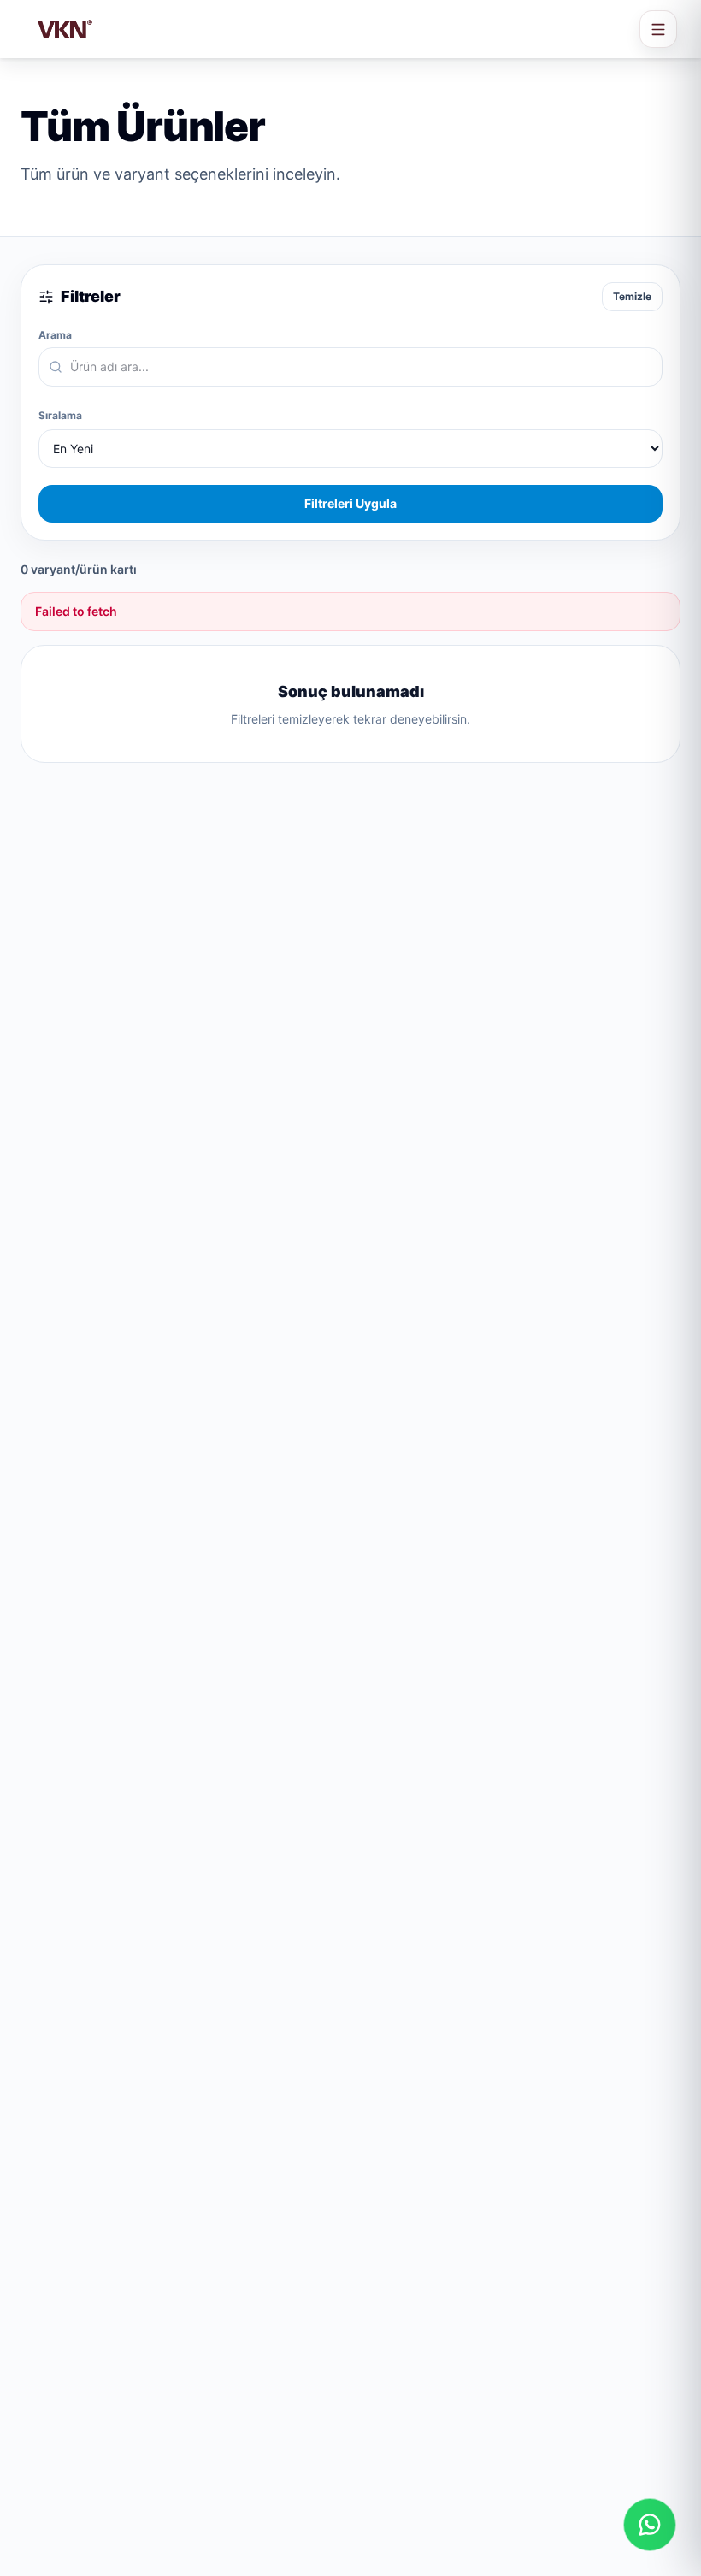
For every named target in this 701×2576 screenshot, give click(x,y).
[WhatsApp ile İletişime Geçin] (650, 2525)
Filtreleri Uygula (350, 503)
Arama (55, 335)
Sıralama (60, 415)
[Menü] (658, 29)
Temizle (632, 296)
